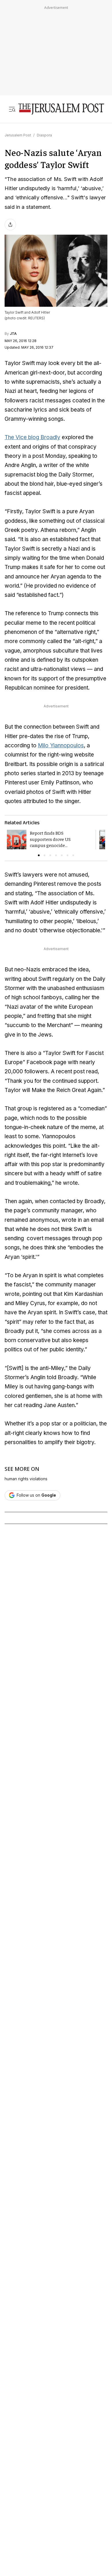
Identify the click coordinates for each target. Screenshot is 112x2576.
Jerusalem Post (18, 135)
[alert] (52, 2425)
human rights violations (26, 1479)
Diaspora (44, 135)
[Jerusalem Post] (61, 109)
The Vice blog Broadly (32, 437)
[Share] (10, 225)
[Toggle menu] (12, 109)
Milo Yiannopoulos (61, 745)
